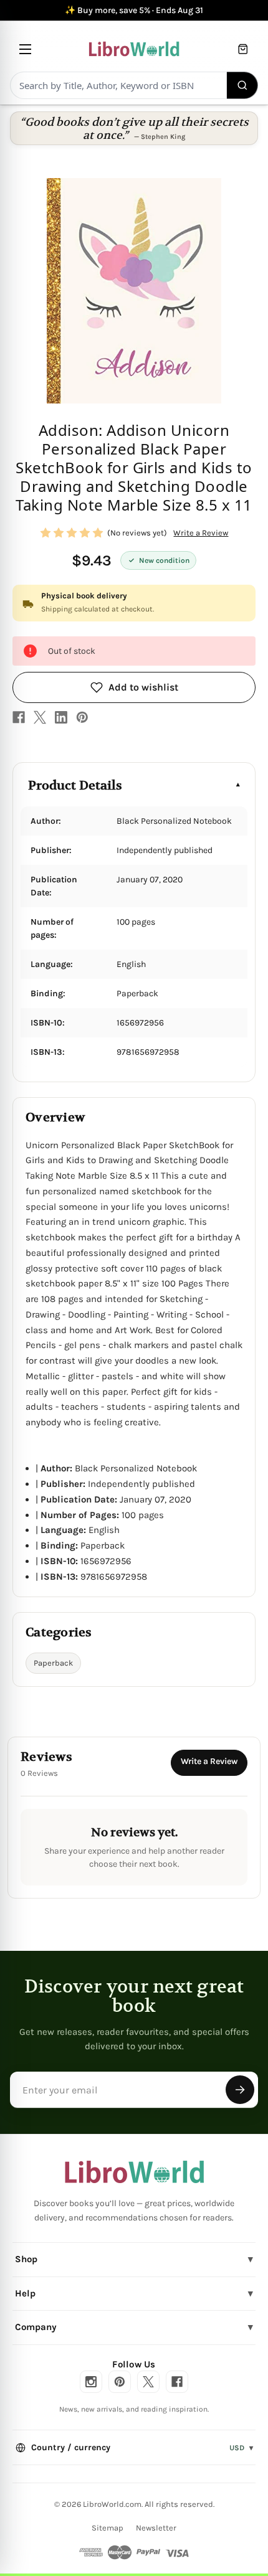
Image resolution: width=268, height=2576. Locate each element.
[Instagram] (91, 2382)
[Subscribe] (240, 2090)
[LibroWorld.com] (134, 2172)
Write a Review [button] (201, 533)
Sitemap (108, 2528)
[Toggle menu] (25, 49)
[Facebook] (19, 717)
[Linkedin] (61, 717)
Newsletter (156, 2528)
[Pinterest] (82, 717)
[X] (40, 717)
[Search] (243, 85)
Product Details (75, 786)
